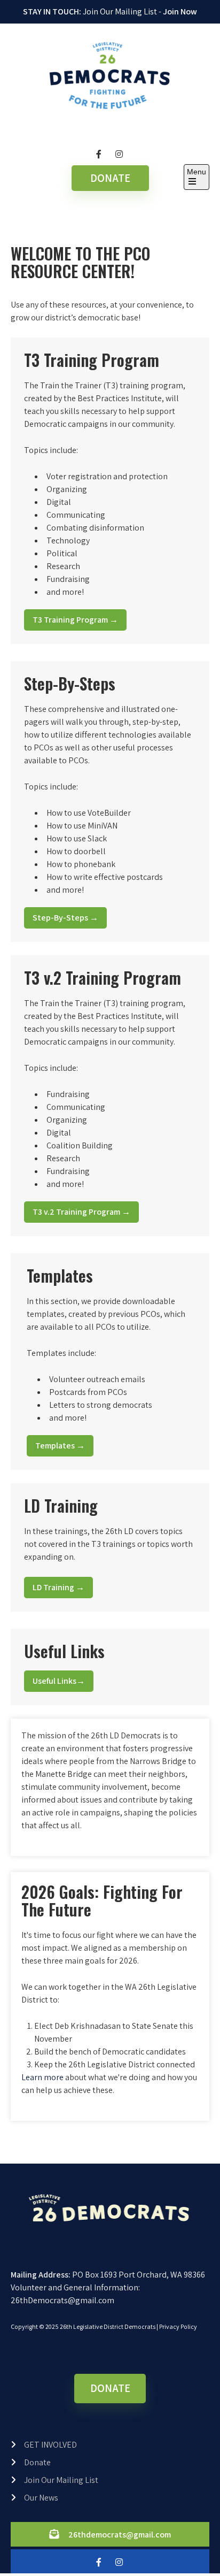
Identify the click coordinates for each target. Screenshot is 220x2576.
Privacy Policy (178, 2326)
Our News (41, 2498)
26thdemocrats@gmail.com (120, 2535)
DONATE (110, 178)
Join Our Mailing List (61, 2480)
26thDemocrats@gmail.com (62, 2300)
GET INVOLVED (50, 2445)
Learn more (42, 2077)
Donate (37, 2462)
